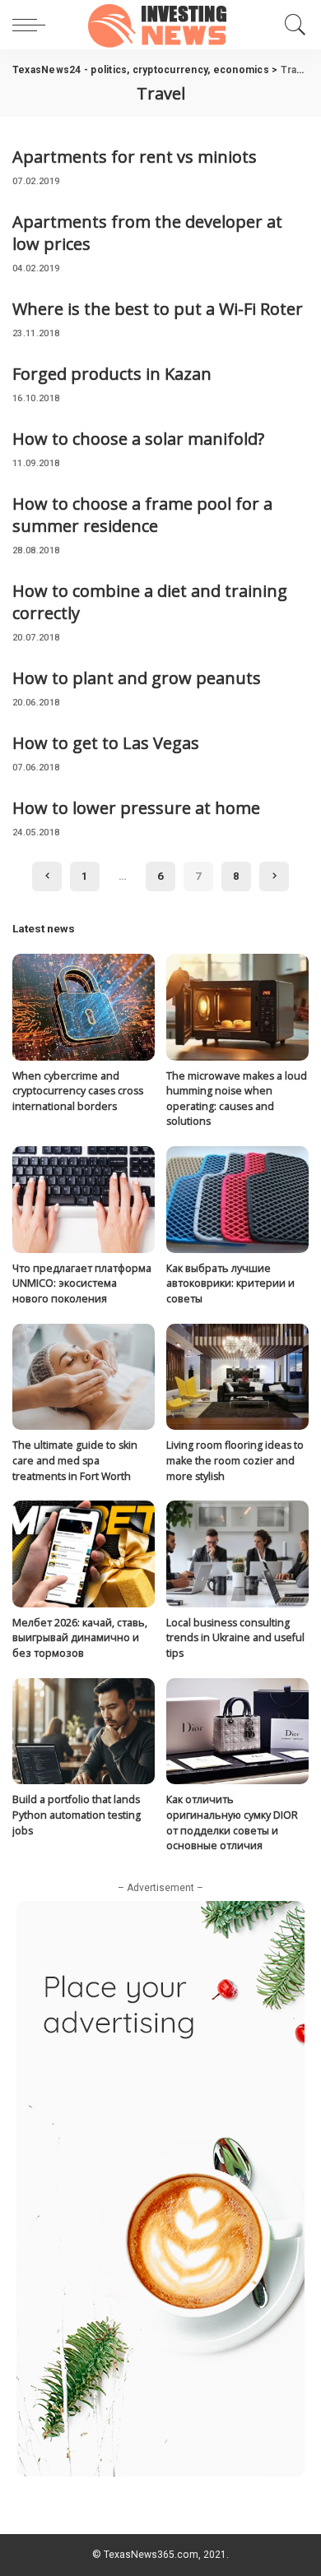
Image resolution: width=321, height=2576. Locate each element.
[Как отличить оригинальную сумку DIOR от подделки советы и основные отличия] (237, 1732)
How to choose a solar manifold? (138, 439)
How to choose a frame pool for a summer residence (142, 515)
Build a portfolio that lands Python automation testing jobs (77, 1815)
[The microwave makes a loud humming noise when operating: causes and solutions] (237, 1007)
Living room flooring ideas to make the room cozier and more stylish (235, 1460)
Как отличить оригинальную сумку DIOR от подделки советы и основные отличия (232, 1822)
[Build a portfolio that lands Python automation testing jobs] (84, 1732)
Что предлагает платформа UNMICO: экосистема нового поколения (82, 1283)
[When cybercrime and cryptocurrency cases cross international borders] (84, 1007)
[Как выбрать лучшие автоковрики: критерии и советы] (237, 1200)
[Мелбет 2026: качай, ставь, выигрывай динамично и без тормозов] (84, 1554)
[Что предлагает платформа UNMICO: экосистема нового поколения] (84, 1200)
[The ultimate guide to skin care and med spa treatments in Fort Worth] (84, 1377)
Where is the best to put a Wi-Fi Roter (158, 309)
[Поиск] (293, 25)
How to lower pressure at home (136, 808)
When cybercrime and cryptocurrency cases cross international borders (78, 1091)
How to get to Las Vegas (106, 743)
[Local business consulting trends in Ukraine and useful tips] (237, 1554)
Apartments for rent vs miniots (135, 157)
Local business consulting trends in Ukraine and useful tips (235, 1638)
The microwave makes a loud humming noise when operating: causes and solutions (237, 1099)
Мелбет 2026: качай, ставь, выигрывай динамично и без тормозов (80, 1638)
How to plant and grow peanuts (137, 678)
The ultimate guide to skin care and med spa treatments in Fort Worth (75, 1460)
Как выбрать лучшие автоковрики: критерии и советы (230, 1283)
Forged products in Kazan (112, 374)
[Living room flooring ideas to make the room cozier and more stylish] (237, 1377)
